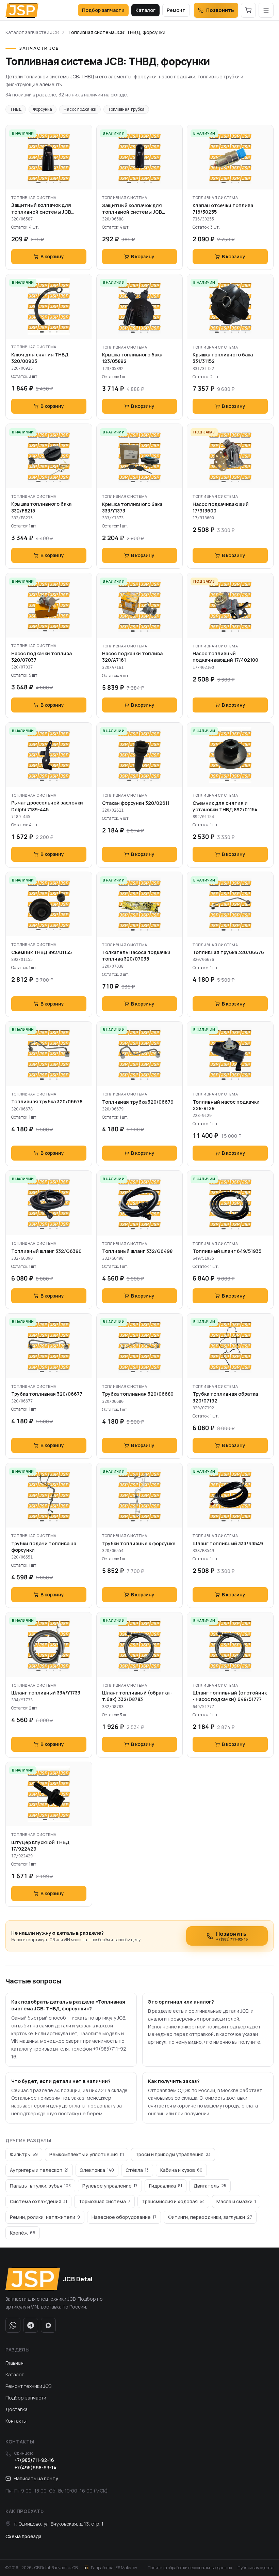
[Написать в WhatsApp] (13, 2325)
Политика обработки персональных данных (190, 2568)
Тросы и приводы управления (173, 2154)
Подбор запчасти (103, 10)
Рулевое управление (110, 2186)
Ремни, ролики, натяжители (45, 2217)
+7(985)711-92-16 (34, 2460)
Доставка (17, 2409)
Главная (14, 2363)
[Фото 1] (38, 183)
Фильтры (24, 2154)
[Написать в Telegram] (31, 2325)
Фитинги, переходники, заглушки (210, 2217)
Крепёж (23, 2233)
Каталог (145, 10)
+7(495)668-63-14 (35, 2467)
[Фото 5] (245, 332)
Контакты (16, 2421)
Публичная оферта (256, 2568)
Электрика (97, 2170)
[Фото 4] (60, 183)
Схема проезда (23, 2536)
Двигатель (210, 2186)
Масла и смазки (236, 2201)
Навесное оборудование (124, 2217)
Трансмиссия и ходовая (173, 2201)
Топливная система (34, 197)
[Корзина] (248, 10)
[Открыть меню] (266, 10)
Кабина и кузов (181, 2170)
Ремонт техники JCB (28, 2386)
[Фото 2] (47, 183)
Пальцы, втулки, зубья (40, 2186)
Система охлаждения (38, 2201)
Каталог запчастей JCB (32, 32)
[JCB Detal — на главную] (22, 10)
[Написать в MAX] (48, 2325)
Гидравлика (166, 2186)
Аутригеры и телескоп (39, 2170)
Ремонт (176, 10)
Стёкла (137, 2170)
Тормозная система (104, 2201)
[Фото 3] (53, 183)
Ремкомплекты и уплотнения (87, 2154)
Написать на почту (36, 2478)
